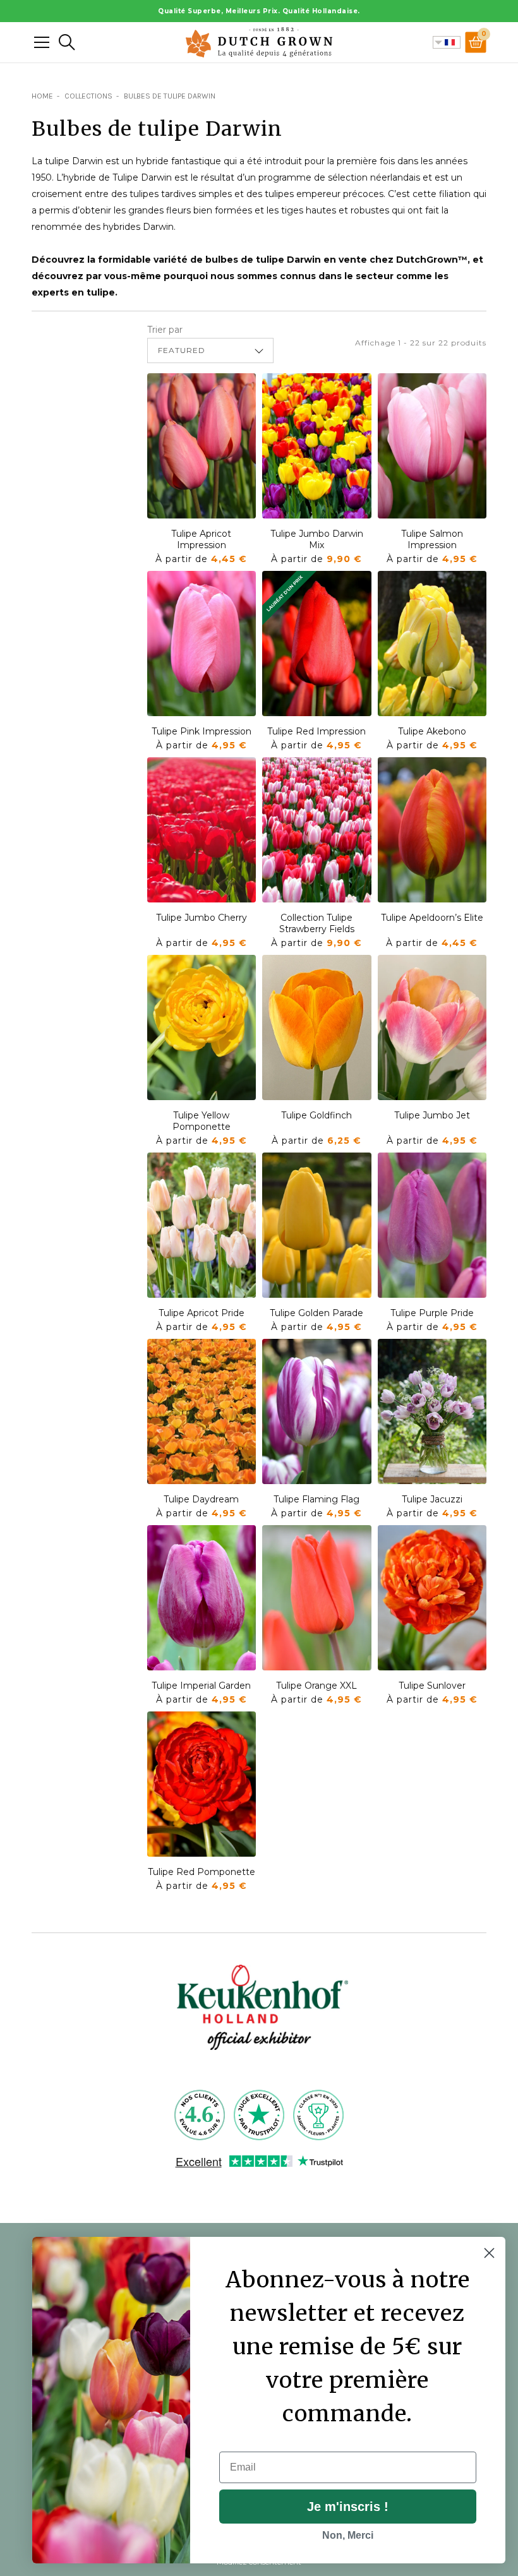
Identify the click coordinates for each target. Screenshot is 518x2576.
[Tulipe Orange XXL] (317, 1598)
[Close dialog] (489, 2253)
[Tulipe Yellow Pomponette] (202, 1027)
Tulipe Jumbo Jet (432, 1115)
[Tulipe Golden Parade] (317, 1225)
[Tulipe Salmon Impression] (432, 446)
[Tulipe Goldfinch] (317, 1027)
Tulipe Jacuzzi (432, 1499)
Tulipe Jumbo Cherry (202, 918)
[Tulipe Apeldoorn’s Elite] (432, 830)
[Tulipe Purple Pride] (432, 1225)
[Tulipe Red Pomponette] (202, 1784)
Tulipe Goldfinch (316, 1115)
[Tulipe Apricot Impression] (202, 446)
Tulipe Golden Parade (316, 1313)
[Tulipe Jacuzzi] (432, 1411)
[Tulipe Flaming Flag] (317, 1411)
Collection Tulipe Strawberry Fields (317, 923)
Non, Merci (348, 2535)
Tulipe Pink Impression (202, 731)
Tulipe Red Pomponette (202, 1872)
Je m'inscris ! (348, 2507)
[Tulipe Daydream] (202, 1411)
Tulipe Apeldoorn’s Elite (432, 918)
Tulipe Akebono (432, 731)
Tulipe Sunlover (432, 1686)
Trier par (165, 330)
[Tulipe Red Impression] (317, 644)
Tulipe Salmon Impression (432, 539)
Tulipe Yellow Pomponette (202, 1121)
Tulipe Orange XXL (316, 1686)
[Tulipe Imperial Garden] (202, 1598)
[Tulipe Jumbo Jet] (432, 1027)
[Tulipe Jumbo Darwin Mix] (317, 446)
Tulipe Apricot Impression (201, 539)
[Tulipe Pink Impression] (202, 644)
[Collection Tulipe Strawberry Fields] (317, 830)
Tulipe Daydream (201, 1499)
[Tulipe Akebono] (432, 644)
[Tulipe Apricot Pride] (202, 1225)
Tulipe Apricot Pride (202, 1313)
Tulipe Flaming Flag (316, 1499)
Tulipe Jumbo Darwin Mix (317, 539)
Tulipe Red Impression (316, 731)
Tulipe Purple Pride (432, 1313)
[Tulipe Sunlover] (432, 1598)
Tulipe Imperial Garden (201, 1686)
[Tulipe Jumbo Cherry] (202, 830)
